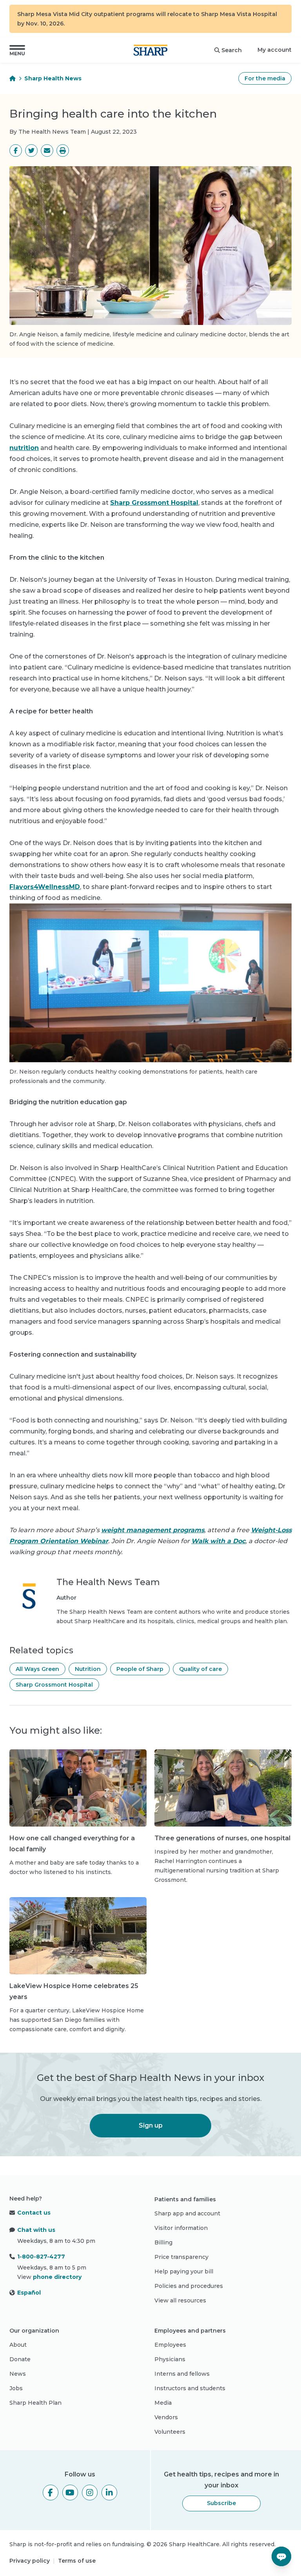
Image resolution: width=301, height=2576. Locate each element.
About (18, 2345)
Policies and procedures (189, 2286)
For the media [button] (265, 78)
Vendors (166, 2417)
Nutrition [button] (88, 1669)
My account (275, 50)
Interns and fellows (182, 2374)
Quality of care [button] (200, 1669)
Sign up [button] (151, 2125)
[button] (17, 50)
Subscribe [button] (221, 2503)
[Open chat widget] (281, 2556)
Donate (20, 2359)
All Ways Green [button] (37, 1669)
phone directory (57, 2277)
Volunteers (170, 2432)
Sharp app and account (187, 2213)
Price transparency (181, 2257)
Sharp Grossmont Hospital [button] (54, 1685)
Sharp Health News (53, 78)
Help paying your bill (184, 2271)
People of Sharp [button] (140, 1669)
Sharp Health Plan (35, 2403)
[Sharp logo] (150, 50)
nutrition (24, 448)
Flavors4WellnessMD (45, 887)
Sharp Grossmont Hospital (154, 503)
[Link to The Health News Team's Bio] (29, 1601)
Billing (163, 2242)
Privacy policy (30, 2561)
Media (163, 2403)
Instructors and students (190, 2388)
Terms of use (77, 2561)
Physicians (170, 2359)
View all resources (180, 2300)
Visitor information (181, 2228)
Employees (170, 2345)
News (18, 2374)
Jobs (16, 2388)
